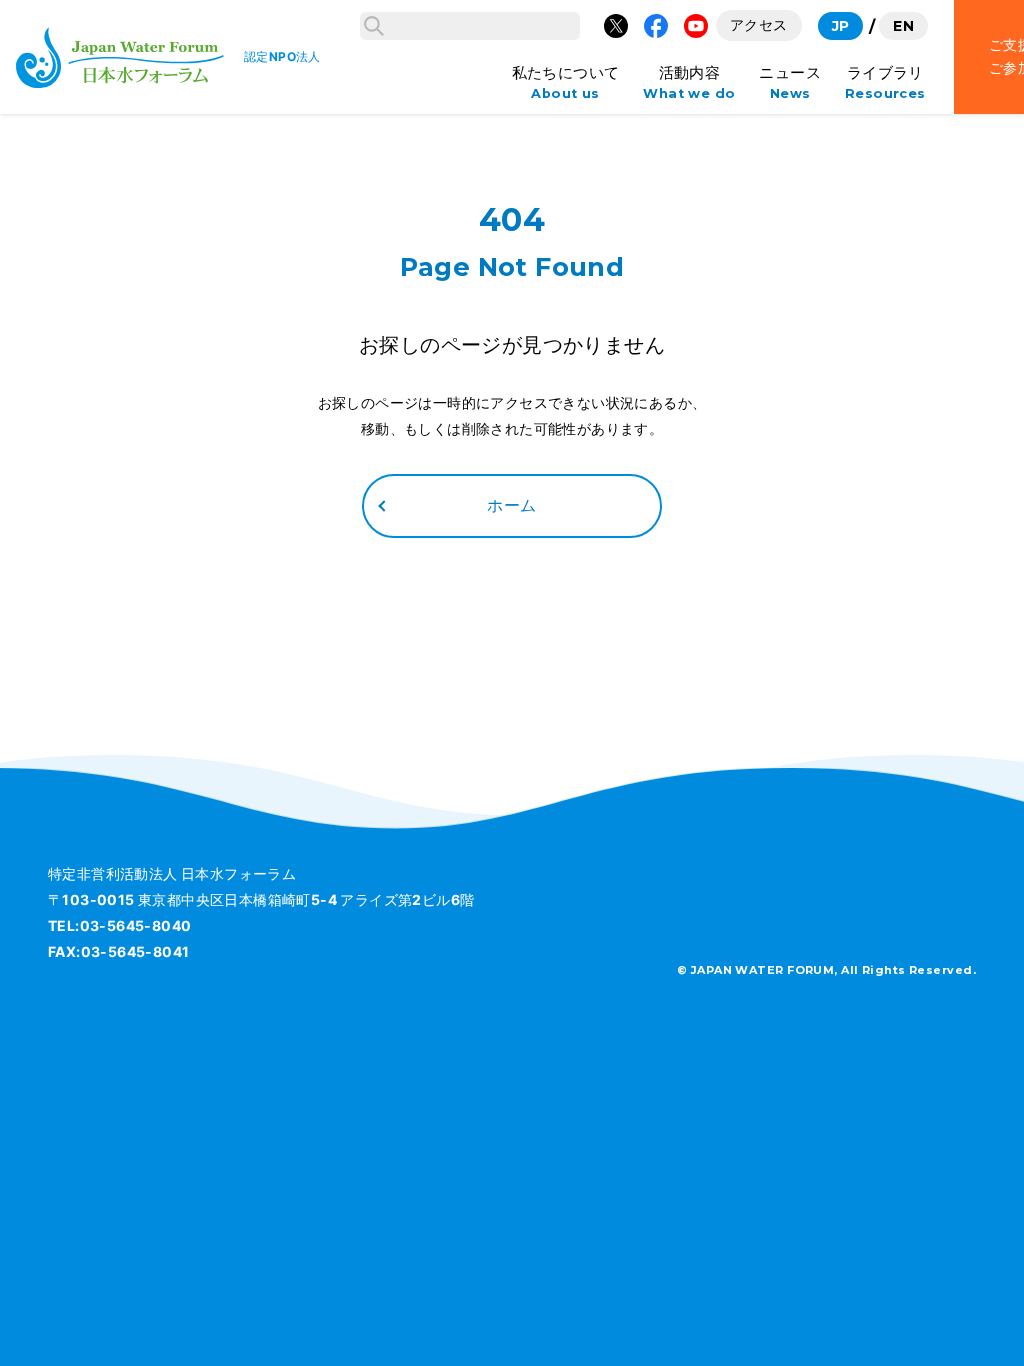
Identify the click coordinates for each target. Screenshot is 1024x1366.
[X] (616, 26)
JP (841, 26)
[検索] (374, 26)
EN (903, 26)
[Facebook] (656, 26)
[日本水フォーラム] (120, 57)
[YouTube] (696, 26)
